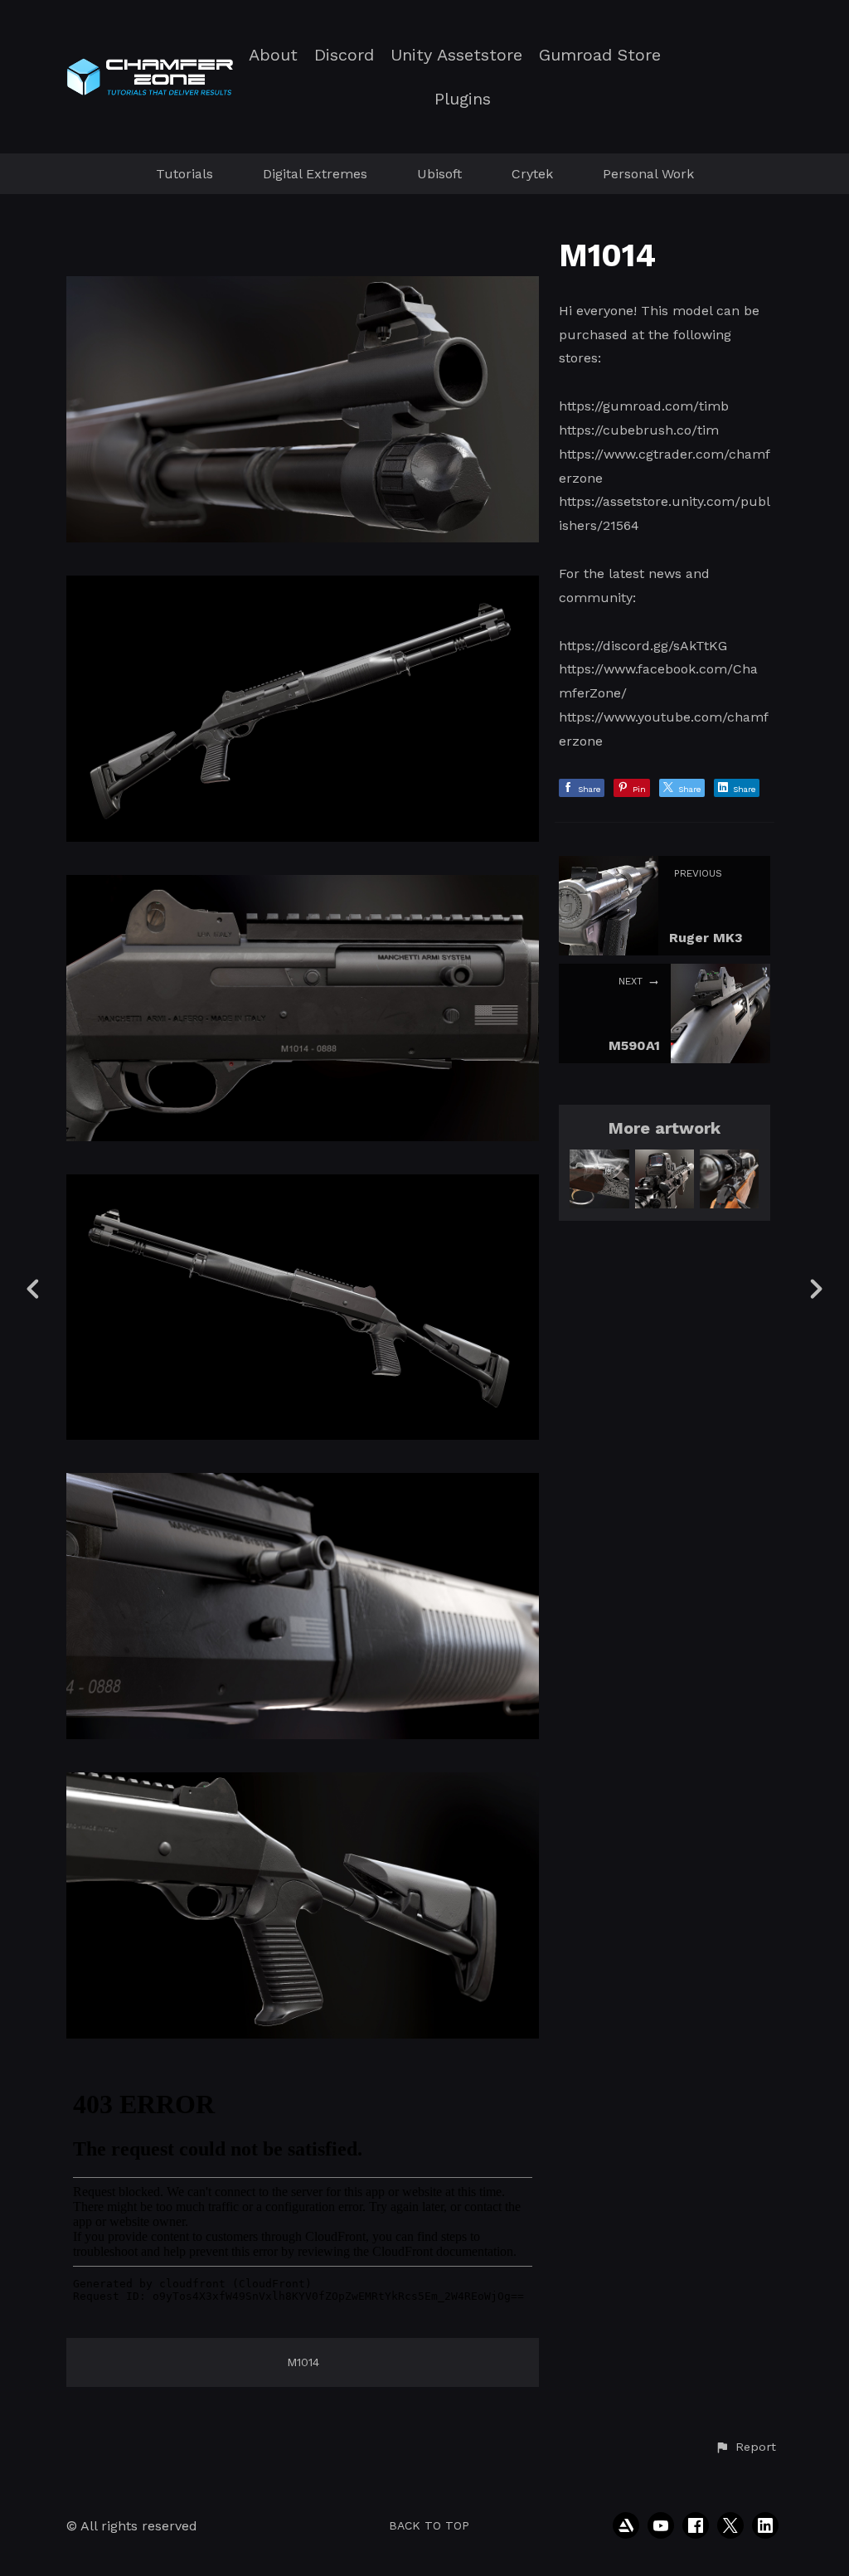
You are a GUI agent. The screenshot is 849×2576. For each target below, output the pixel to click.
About (273, 55)
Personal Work (648, 174)
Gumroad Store (600, 55)
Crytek (532, 174)
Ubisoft (439, 174)
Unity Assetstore (456, 55)
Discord (344, 55)
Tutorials (184, 174)
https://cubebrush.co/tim (639, 430)
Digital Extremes (315, 174)
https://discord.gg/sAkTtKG (643, 646)
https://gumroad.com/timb (644, 406)
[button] (745, 2447)
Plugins (463, 99)
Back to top (429, 2525)
